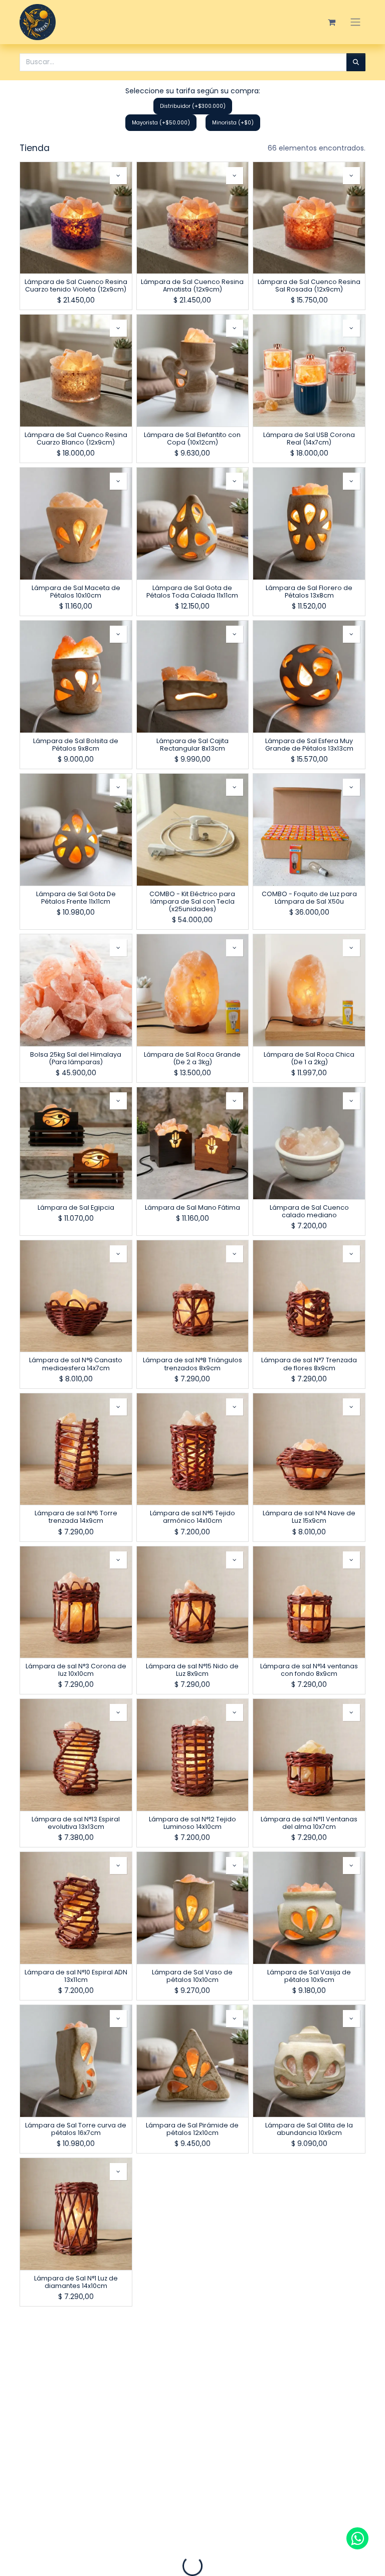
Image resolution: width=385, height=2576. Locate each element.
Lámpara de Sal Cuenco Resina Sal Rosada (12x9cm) (309, 285)
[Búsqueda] (356, 62)
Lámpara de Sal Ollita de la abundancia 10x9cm (309, 2129)
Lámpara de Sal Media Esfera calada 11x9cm (309, 2282)
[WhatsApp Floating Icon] (357, 2538)
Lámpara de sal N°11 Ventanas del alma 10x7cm (309, 1823)
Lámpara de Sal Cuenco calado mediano (309, 1211)
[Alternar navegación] (355, 22)
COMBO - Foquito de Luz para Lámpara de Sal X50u (309, 898)
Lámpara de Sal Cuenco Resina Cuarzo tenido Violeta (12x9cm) (76, 285)
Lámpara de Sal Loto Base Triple (192, 2435)
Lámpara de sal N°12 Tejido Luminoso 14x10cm (192, 1823)
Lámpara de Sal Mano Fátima (192, 1207)
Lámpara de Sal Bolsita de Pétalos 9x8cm (76, 745)
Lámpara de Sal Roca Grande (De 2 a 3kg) (192, 1058)
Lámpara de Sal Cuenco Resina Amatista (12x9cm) (192, 285)
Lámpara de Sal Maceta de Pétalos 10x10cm (76, 592)
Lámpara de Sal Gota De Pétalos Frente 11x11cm (76, 898)
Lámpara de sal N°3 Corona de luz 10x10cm (76, 1670)
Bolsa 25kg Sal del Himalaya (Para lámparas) (76, 1058)
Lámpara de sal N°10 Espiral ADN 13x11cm (76, 1976)
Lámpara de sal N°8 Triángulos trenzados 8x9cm (192, 1364)
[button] (118, 176)
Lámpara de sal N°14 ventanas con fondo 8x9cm (309, 1670)
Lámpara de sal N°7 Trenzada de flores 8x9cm (309, 1364)
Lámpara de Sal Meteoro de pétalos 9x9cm (192, 2282)
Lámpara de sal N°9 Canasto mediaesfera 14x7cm (76, 1364)
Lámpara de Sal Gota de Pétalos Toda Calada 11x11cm (192, 592)
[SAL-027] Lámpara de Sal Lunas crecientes (76, 2435)
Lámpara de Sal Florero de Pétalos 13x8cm (309, 592)
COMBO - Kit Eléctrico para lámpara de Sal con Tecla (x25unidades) (192, 901)
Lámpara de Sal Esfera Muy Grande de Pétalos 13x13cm (309, 745)
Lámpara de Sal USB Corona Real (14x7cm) (309, 439)
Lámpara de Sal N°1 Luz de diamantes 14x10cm (76, 2282)
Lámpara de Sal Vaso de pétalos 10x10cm (192, 1976)
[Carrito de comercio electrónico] (331, 22)
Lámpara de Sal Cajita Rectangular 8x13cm (192, 745)
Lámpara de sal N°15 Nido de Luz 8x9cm (192, 1670)
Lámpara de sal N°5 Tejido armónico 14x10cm (192, 1517)
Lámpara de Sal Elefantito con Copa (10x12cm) (192, 439)
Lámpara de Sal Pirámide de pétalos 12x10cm (192, 2129)
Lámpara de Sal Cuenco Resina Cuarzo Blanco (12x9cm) (76, 439)
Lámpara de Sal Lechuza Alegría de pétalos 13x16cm (309, 2435)
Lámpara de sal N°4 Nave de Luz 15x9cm (309, 1517)
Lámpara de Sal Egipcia (76, 1207)
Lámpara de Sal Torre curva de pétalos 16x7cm (76, 2129)
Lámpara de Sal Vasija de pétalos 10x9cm (309, 1976)
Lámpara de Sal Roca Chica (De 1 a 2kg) (309, 1058)
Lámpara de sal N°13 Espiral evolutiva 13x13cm (76, 1823)
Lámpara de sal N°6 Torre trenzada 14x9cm (76, 1517)
